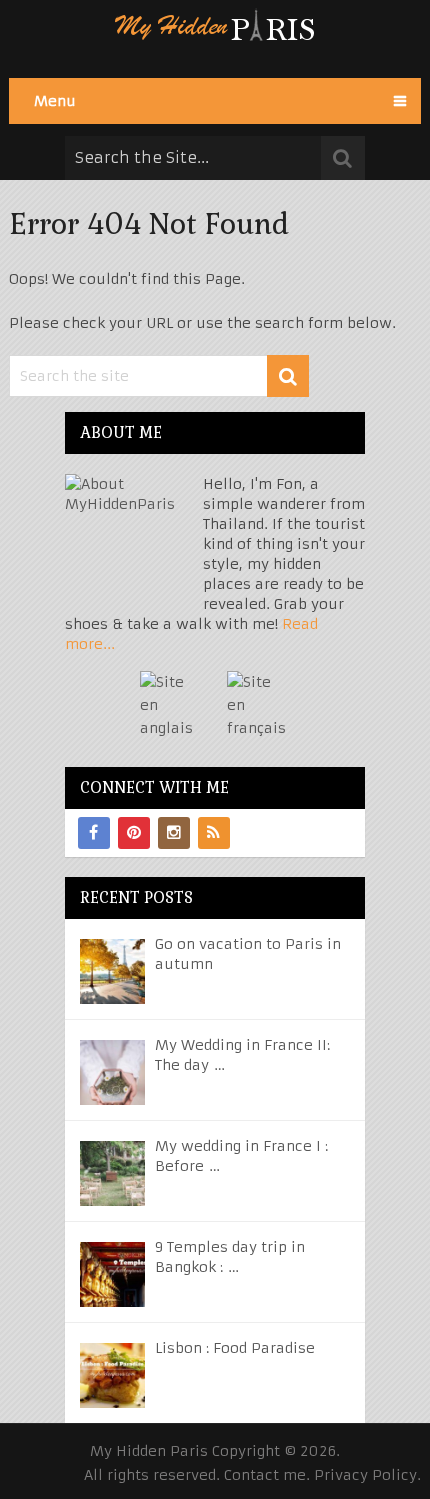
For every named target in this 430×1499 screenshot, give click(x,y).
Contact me (265, 1475)
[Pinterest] (134, 833)
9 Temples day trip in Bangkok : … (230, 1257)
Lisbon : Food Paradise (235, 1348)
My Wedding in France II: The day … (242, 1055)
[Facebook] (94, 833)
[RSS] (214, 833)
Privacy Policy (365, 1475)
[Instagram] (174, 833)
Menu (55, 101)
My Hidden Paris (149, 1451)
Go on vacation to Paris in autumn (248, 954)
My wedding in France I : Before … (241, 1156)
